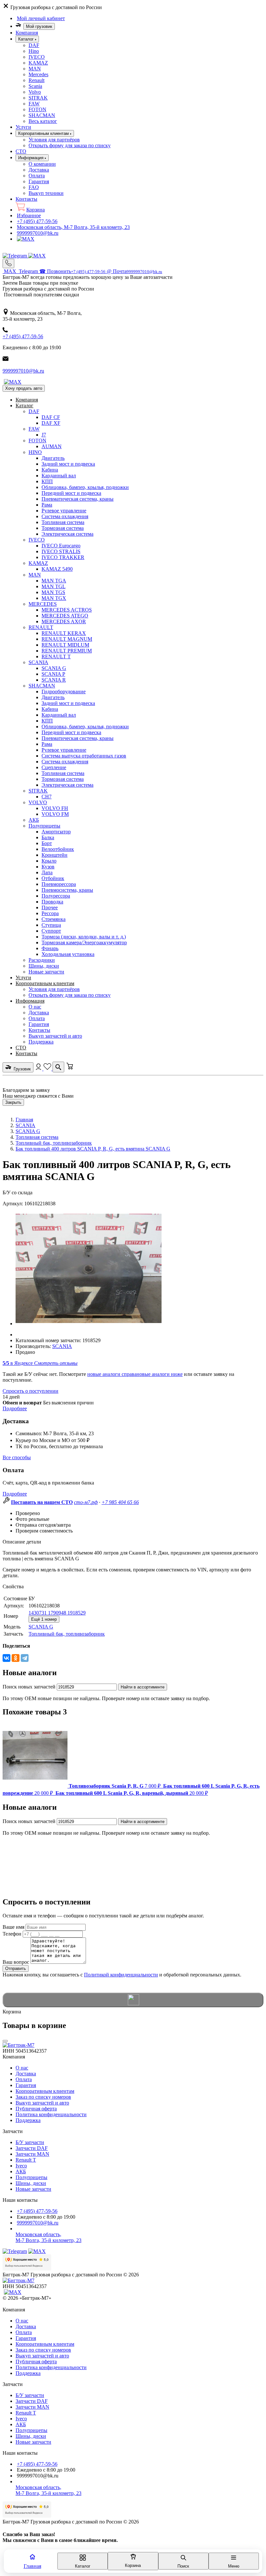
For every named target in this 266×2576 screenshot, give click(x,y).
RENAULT (41, 627)
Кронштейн (54, 855)
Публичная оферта (36, 2109)
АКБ (34, 820)
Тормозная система (63, 528)
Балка (48, 837)
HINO (35, 452)
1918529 (77, 1613)
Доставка (39, 170)
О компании (42, 164)
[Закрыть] (5, 2041)
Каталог (24, 405)
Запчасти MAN (32, 2154)
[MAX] (26, 239)
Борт (47, 843)
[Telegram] (15, 256)
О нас (35, 1007)
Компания (27, 33)
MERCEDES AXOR (64, 621)
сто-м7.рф (86, 1502)
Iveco (21, 2166)
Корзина (36, 210)
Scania (35, 86)
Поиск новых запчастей (29, 1687)
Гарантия (39, 181)
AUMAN (52, 446)
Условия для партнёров (54, 140)
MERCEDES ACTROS (67, 610)
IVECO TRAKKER (63, 557)
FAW (34, 104)
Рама (47, 505)
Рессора (50, 913)
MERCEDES (43, 604)
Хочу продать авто (24, 388)
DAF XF (51, 423)
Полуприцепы (44, 826)
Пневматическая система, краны (78, 499)
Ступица (51, 925)
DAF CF (51, 417)
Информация (30, 1001)
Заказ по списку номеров (43, 2097)
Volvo (35, 92)
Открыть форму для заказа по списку (70, 145)
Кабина (50, 470)
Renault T (26, 2160)
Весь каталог (43, 121)
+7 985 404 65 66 (120, 1502)
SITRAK (38, 98)
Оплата (37, 176)
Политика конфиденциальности (51, 2114)
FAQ (34, 187)
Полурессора (56, 896)
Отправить (16, 1968)
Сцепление (54, 767)
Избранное (29, 215)
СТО (21, 151)
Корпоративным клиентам (45, 983)
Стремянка (54, 919)
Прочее (50, 907)
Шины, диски (44, 966)
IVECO (37, 57)
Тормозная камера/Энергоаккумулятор (84, 942)
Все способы (17, 1457)
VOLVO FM (55, 814)
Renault (36, 80)
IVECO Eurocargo (61, 546)
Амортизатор (56, 832)
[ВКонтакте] (6, 1658)
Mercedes (38, 74)
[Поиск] (58, 1067)
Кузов (48, 867)
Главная (24, 1120)
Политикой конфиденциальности (121, 1975)
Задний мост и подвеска (68, 464)
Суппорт (51, 931)
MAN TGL (54, 586)
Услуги (23, 127)
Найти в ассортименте (143, 1687)
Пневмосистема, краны (67, 890)
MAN (35, 69)
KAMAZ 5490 (57, 569)
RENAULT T (56, 656)
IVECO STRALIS (61, 551)
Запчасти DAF (32, 2148)
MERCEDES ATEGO (65, 616)
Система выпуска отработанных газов (84, 756)
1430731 (38, 1613)
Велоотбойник (58, 849)
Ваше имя (13, 1927)
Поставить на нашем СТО (42, 1502)
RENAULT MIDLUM (65, 645)
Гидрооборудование (64, 692)
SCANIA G (54, 668)
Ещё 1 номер (44, 1619)
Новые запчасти (46, 972)
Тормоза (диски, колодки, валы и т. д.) (84, 937)
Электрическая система (67, 534)
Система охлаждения (65, 516)
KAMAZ (38, 63)
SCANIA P (53, 674)
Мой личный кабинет (41, 18)
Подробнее (15, 1408)
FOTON (37, 109)
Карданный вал (59, 476)
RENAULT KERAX (64, 633)
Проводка (52, 902)
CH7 (47, 797)
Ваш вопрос (16, 1962)
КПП (47, 481)
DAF (34, 45)
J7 (44, 435)
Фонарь (50, 948)
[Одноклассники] (16, 1658)
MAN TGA (54, 581)
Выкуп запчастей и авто (55, 1036)
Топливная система (63, 522)
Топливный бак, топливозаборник (54, 1143)
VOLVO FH (55, 808)
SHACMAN (42, 115)
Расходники (42, 960)
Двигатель (53, 458)
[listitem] (82, 1786)
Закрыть (13, 1102)
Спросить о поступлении (30, 1391)
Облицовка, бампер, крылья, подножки (85, 487)
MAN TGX (54, 598)
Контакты (26, 199)
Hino (34, 51)
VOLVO (38, 802)
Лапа (47, 872)
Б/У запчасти (30, 2142)
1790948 (58, 1613)
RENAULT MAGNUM (67, 639)
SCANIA (38, 662)
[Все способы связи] (8, 263)
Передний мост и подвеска (71, 493)
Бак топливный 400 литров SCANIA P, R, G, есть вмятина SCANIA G (93, 1149)
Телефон (12, 1934)
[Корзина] (70, 1069)
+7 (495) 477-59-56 (37, 221)
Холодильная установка (68, 954)
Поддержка (41, 1042)
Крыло (49, 861)
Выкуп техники (46, 193)
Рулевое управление (64, 511)
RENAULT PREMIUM (67, 651)
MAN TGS (53, 592)
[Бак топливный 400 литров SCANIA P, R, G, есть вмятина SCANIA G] (89, 1324)
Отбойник (53, 878)
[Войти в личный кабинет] (39, 1069)
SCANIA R (54, 680)
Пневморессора (59, 884)
